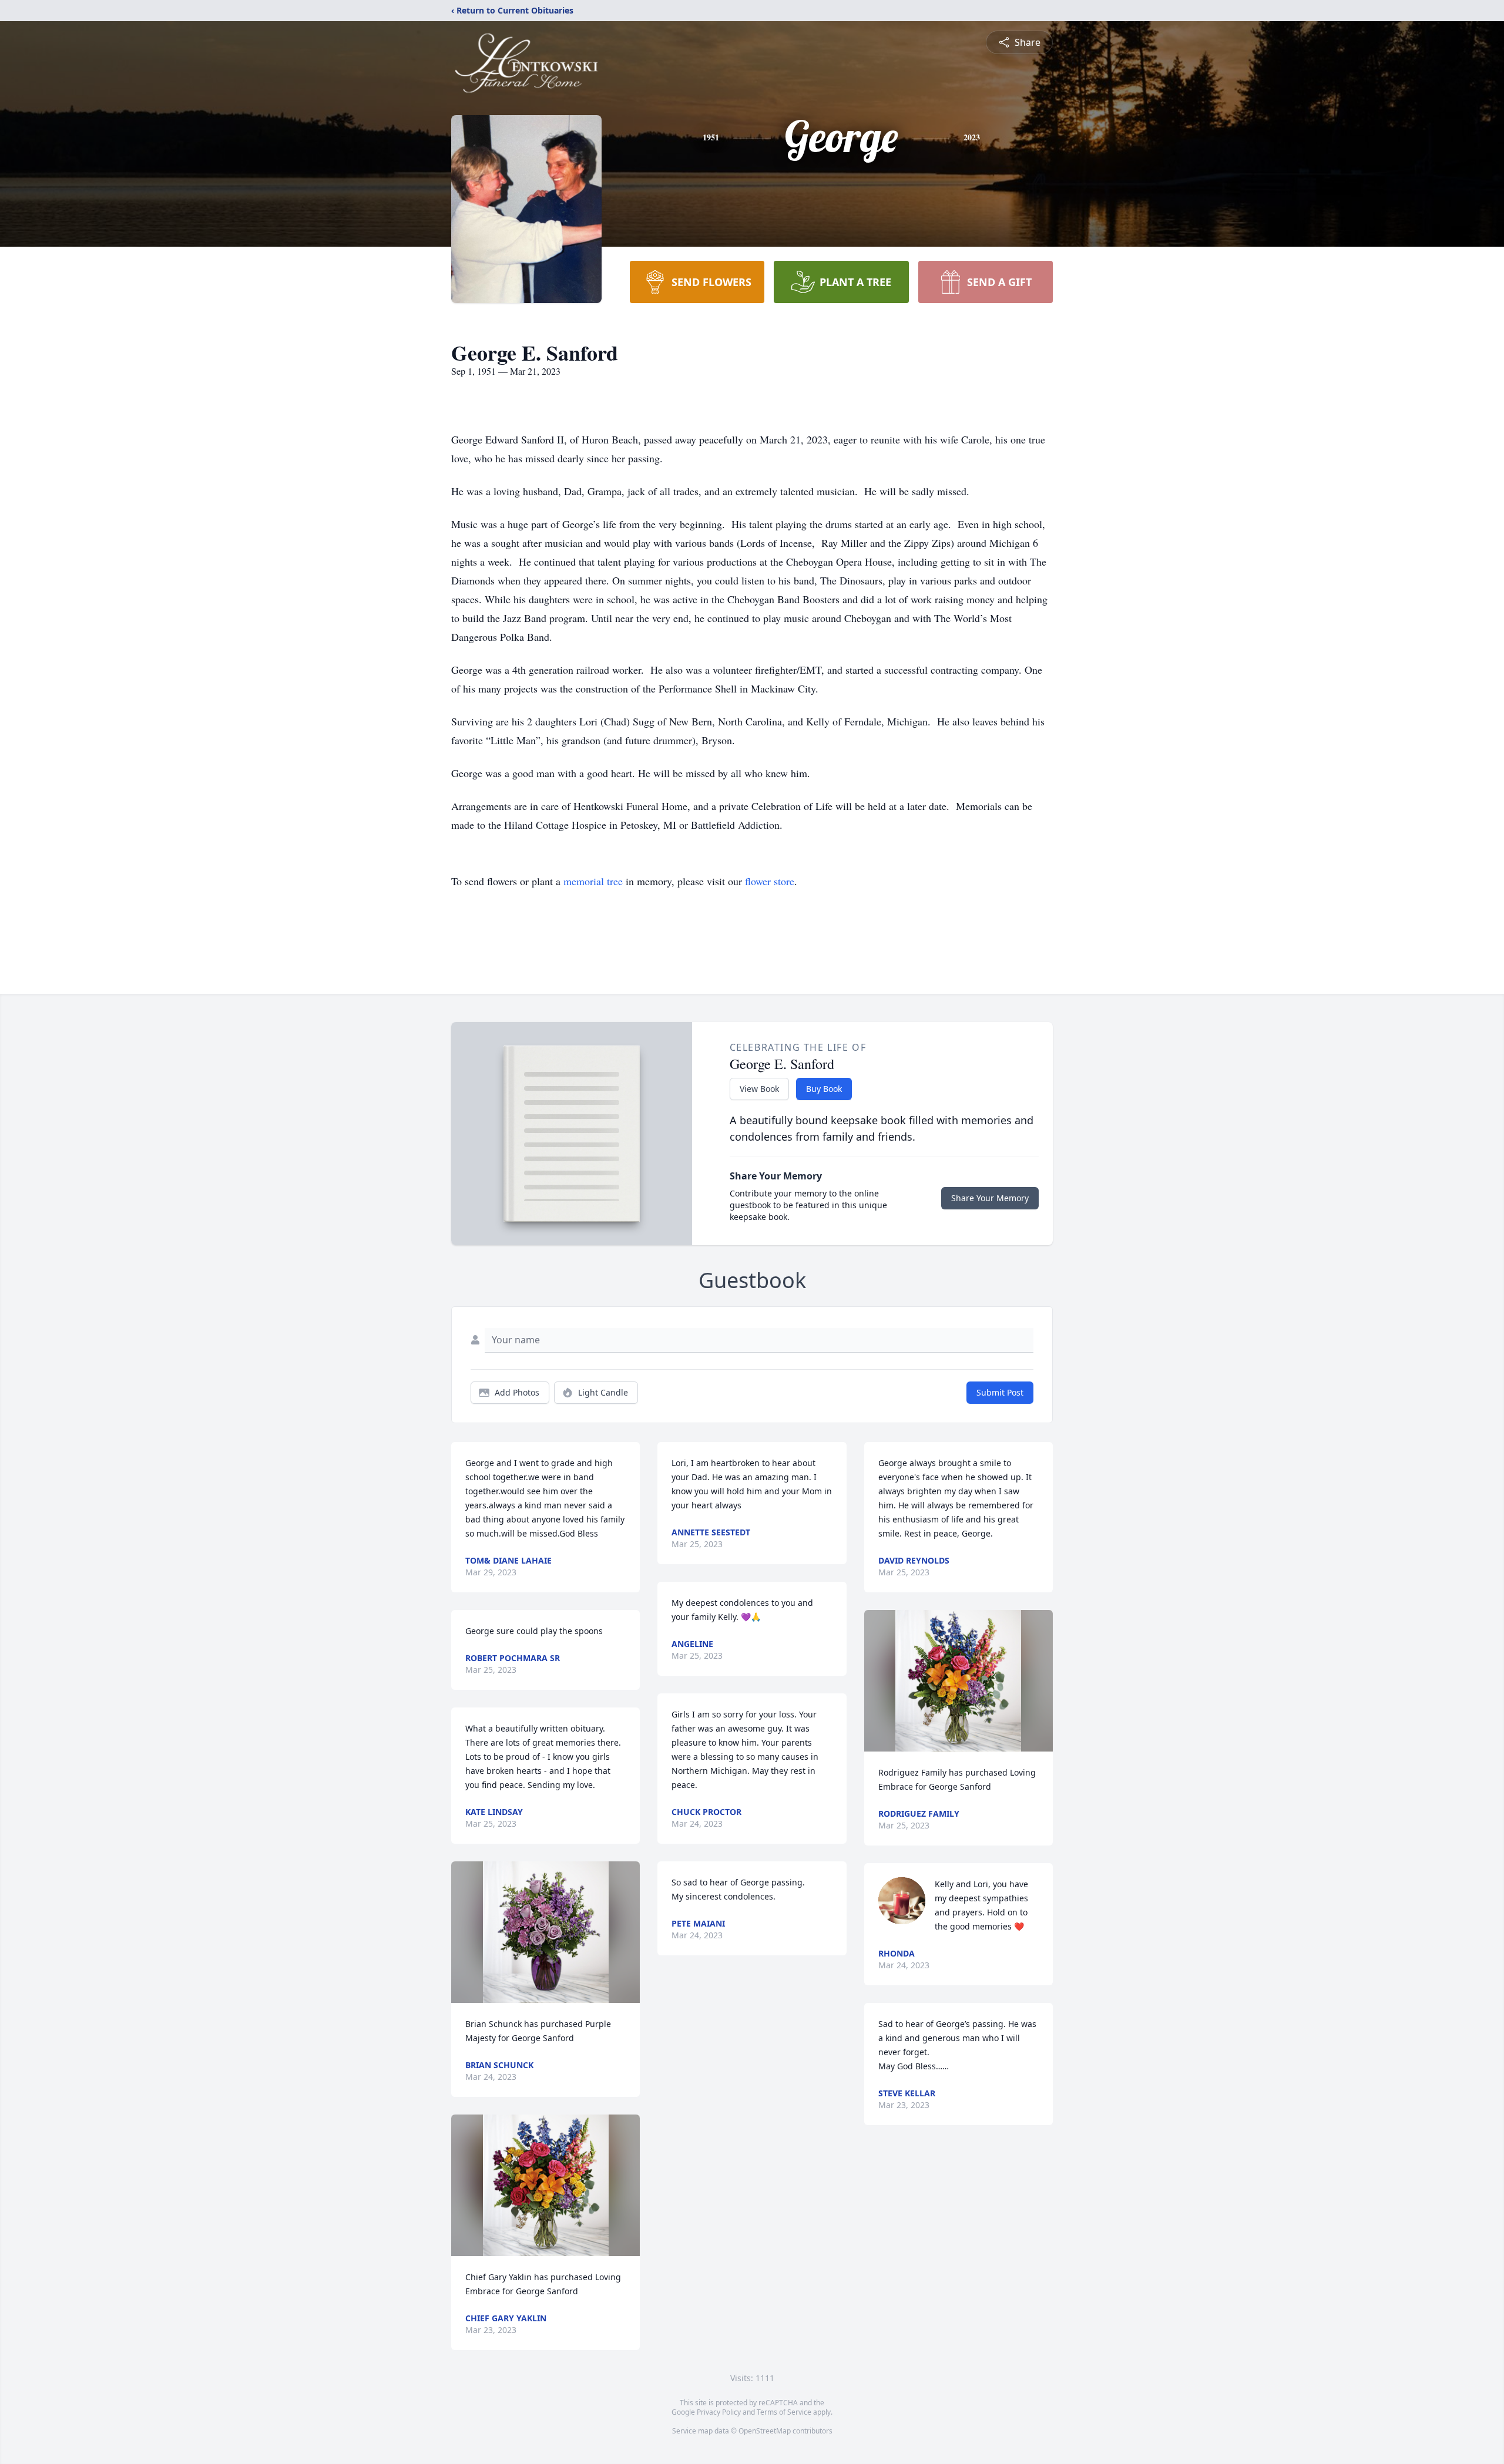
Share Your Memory (990, 1198)
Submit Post (1000, 1392)
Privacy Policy (719, 2412)
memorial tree (593, 881)
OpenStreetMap (765, 2431)
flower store (770, 881)
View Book (759, 1089)
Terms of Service (784, 2412)
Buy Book (824, 1089)
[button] (546, 1932)
